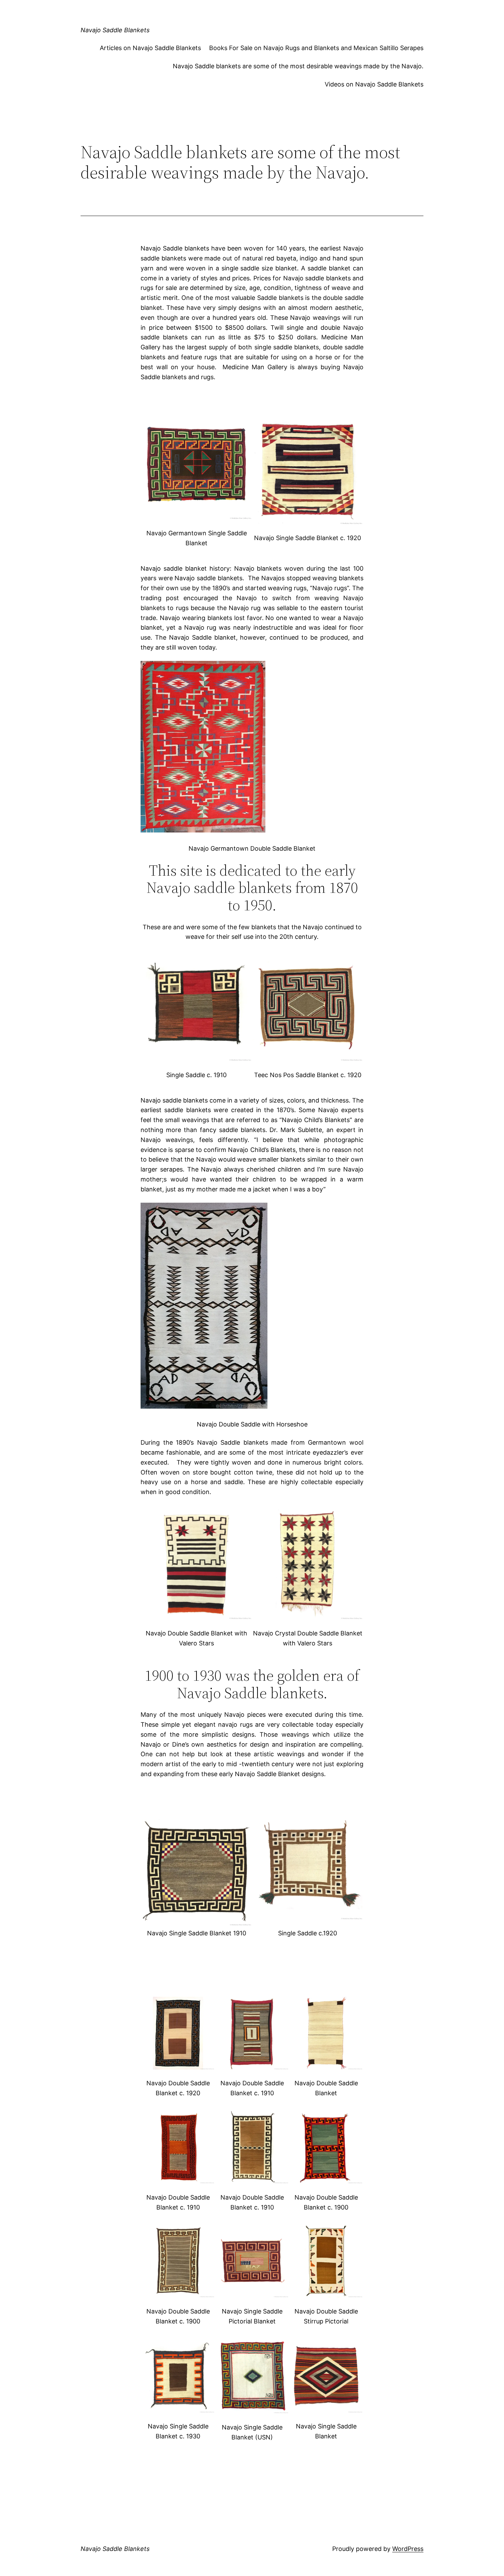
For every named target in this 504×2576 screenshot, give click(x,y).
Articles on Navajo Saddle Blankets (150, 48)
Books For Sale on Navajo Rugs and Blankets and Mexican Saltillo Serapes (316, 48)
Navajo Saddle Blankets (115, 30)
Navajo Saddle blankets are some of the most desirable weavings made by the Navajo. (298, 66)
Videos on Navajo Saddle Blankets (374, 84)
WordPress (408, 2549)
